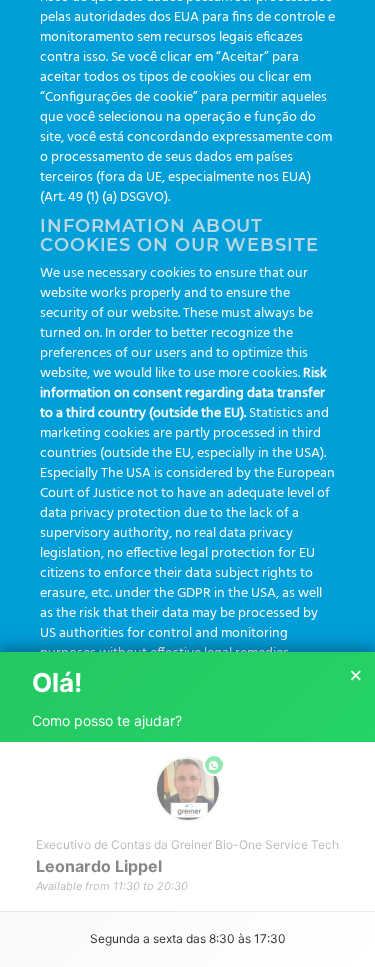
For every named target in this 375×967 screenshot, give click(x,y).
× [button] (356, 676)
